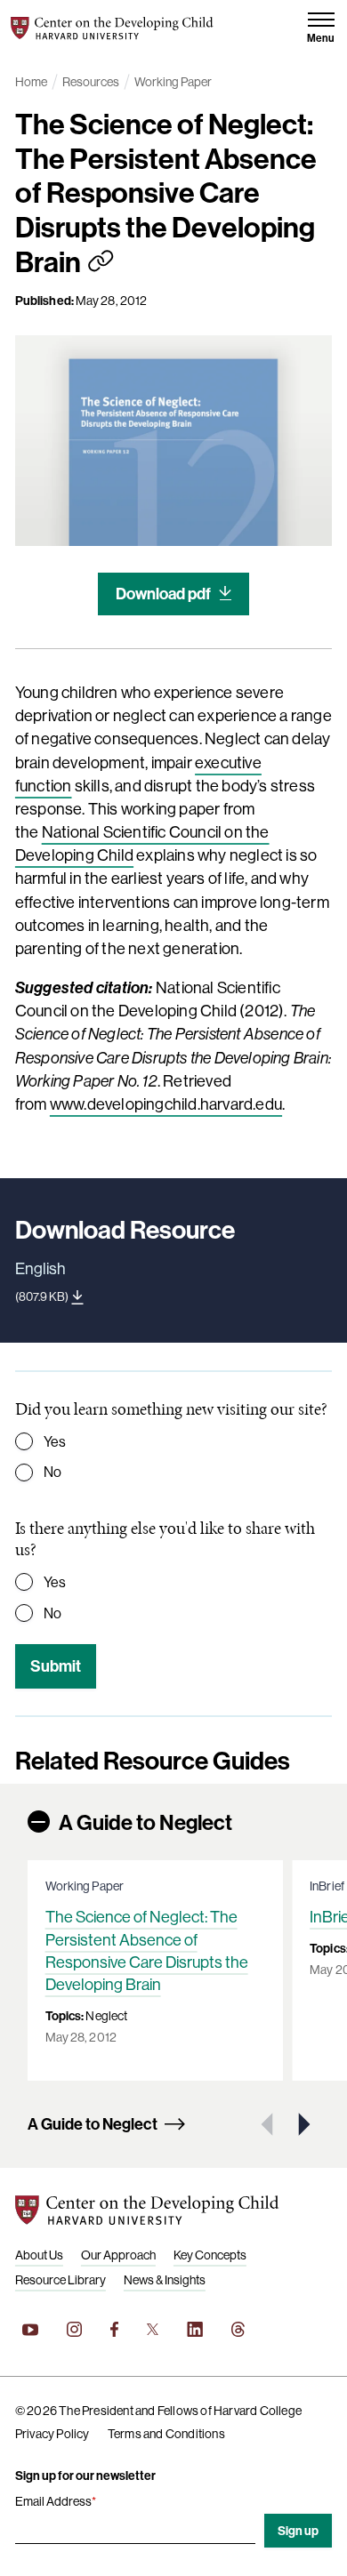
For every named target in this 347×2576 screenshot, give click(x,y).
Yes (55, 1441)
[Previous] (269, 2124)
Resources (91, 82)
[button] (321, 28)
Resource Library (61, 2280)
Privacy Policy (52, 2434)
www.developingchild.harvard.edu (166, 1104)
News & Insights (165, 2280)
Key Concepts (210, 2255)
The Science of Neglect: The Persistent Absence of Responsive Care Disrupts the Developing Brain (147, 1950)
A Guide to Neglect (145, 1822)
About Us (39, 2255)
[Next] (303, 2124)
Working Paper (173, 82)
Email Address (56, 2501)
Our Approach (118, 2255)
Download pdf (163, 594)
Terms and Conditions (166, 2434)
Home (31, 82)
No (52, 1472)
